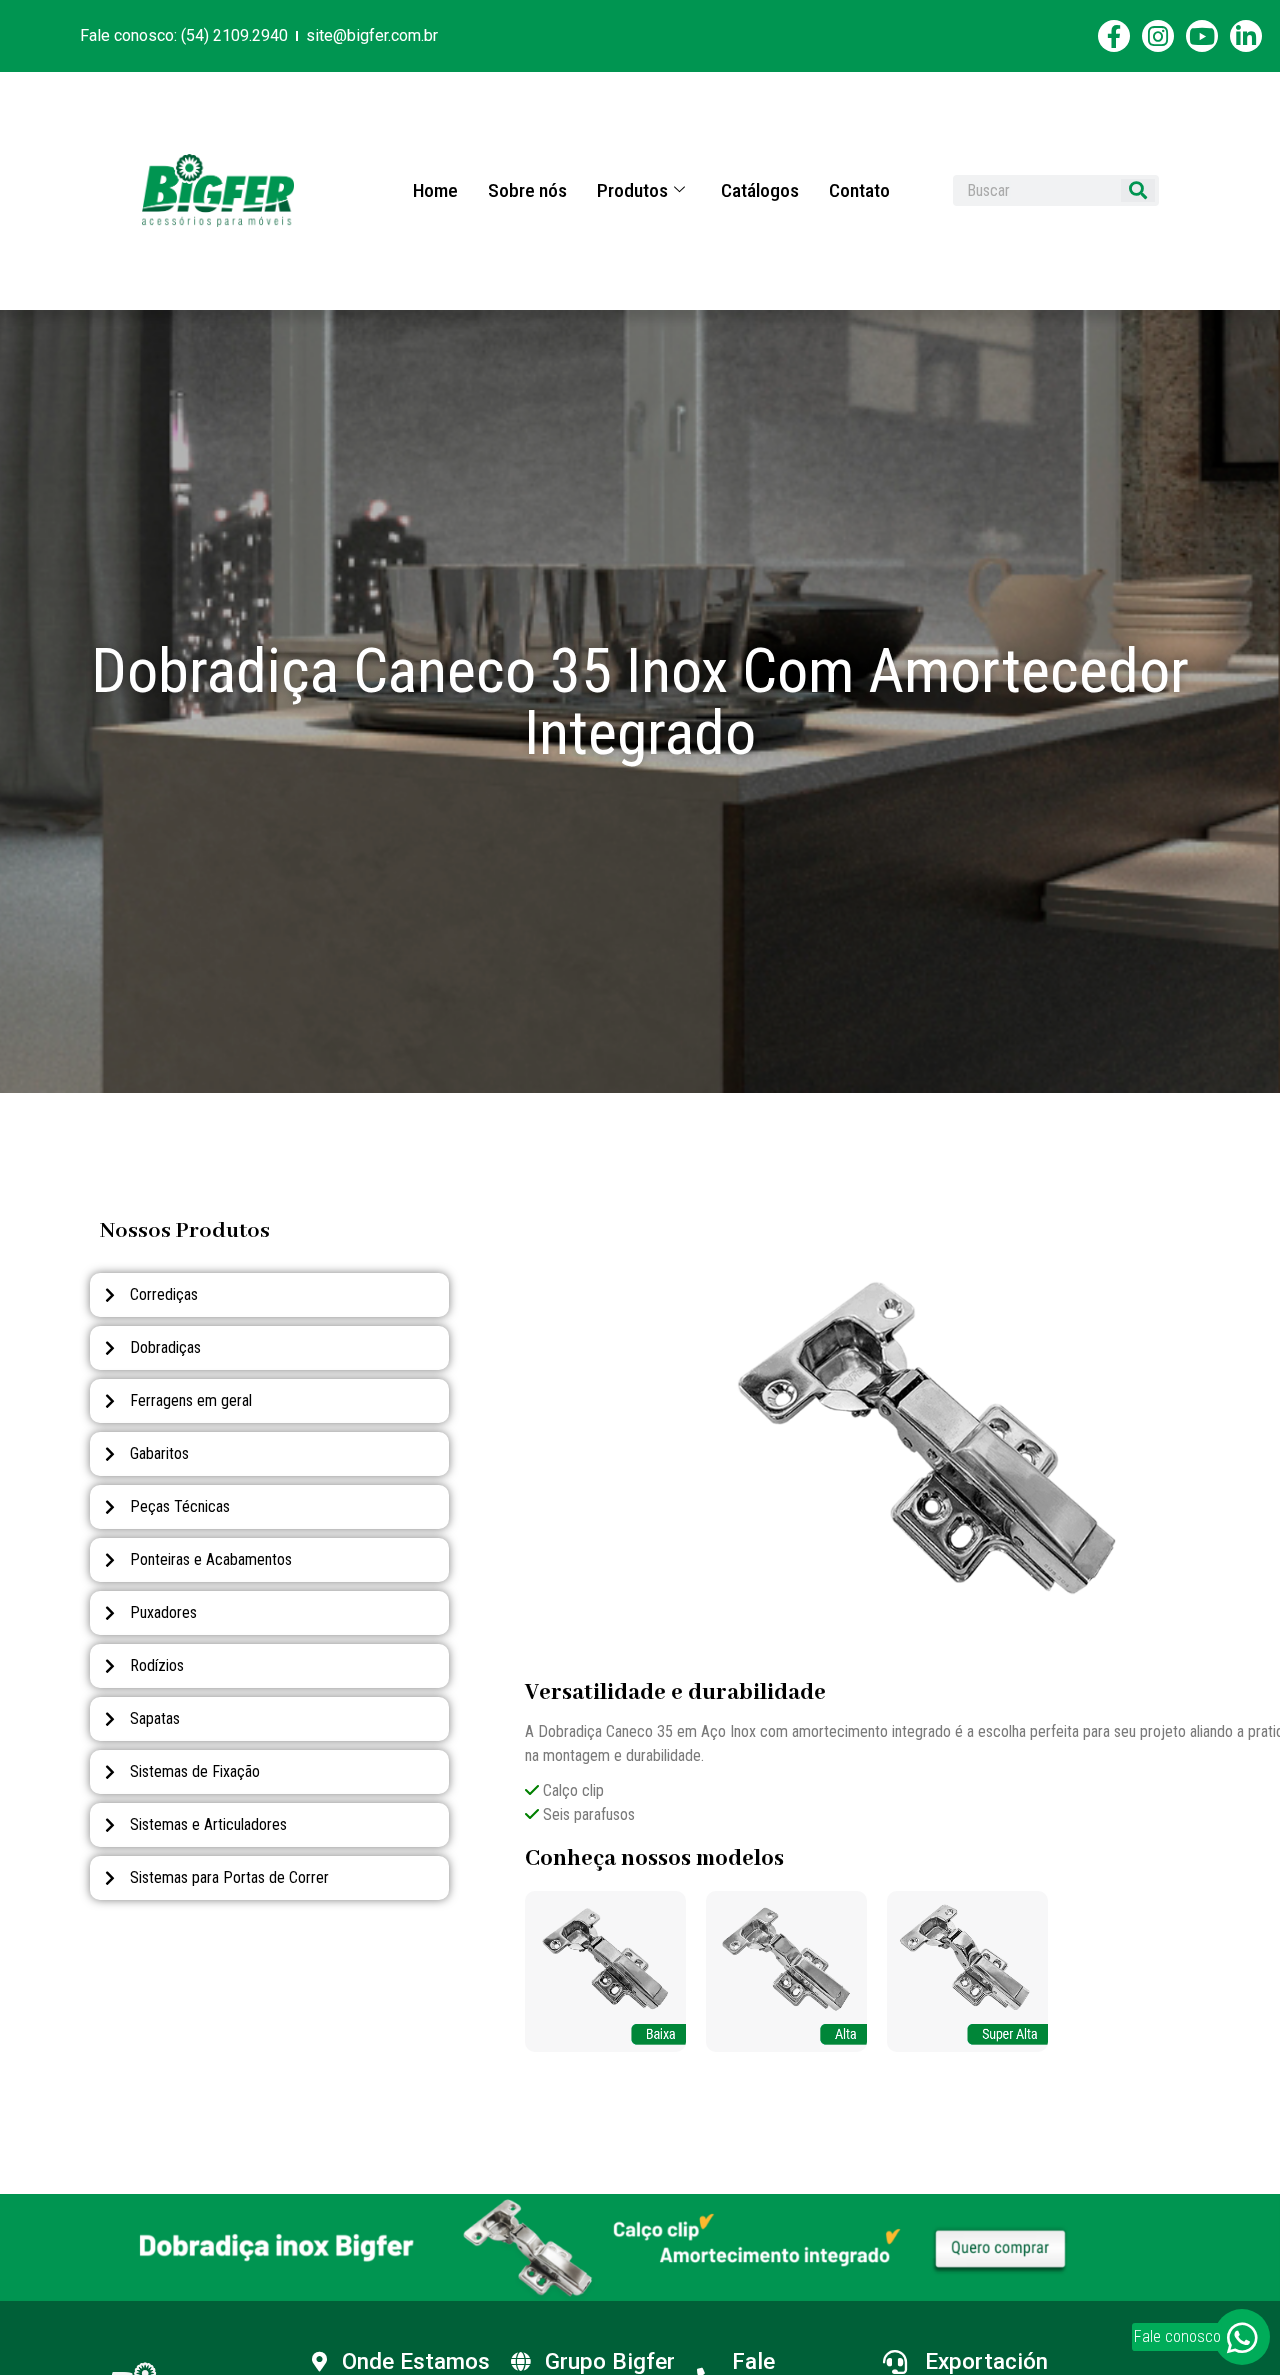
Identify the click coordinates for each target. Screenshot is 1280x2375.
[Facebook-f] (1114, 36)
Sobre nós (527, 190)
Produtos (632, 190)
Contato (859, 190)
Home (435, 190)
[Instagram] (1158, 36)
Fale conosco (1177, 2336)
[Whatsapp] (1242, 2337)
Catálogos (760, 190)
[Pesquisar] (1138, 190)
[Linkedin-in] (1246, 36)
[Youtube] (1202, 36)
